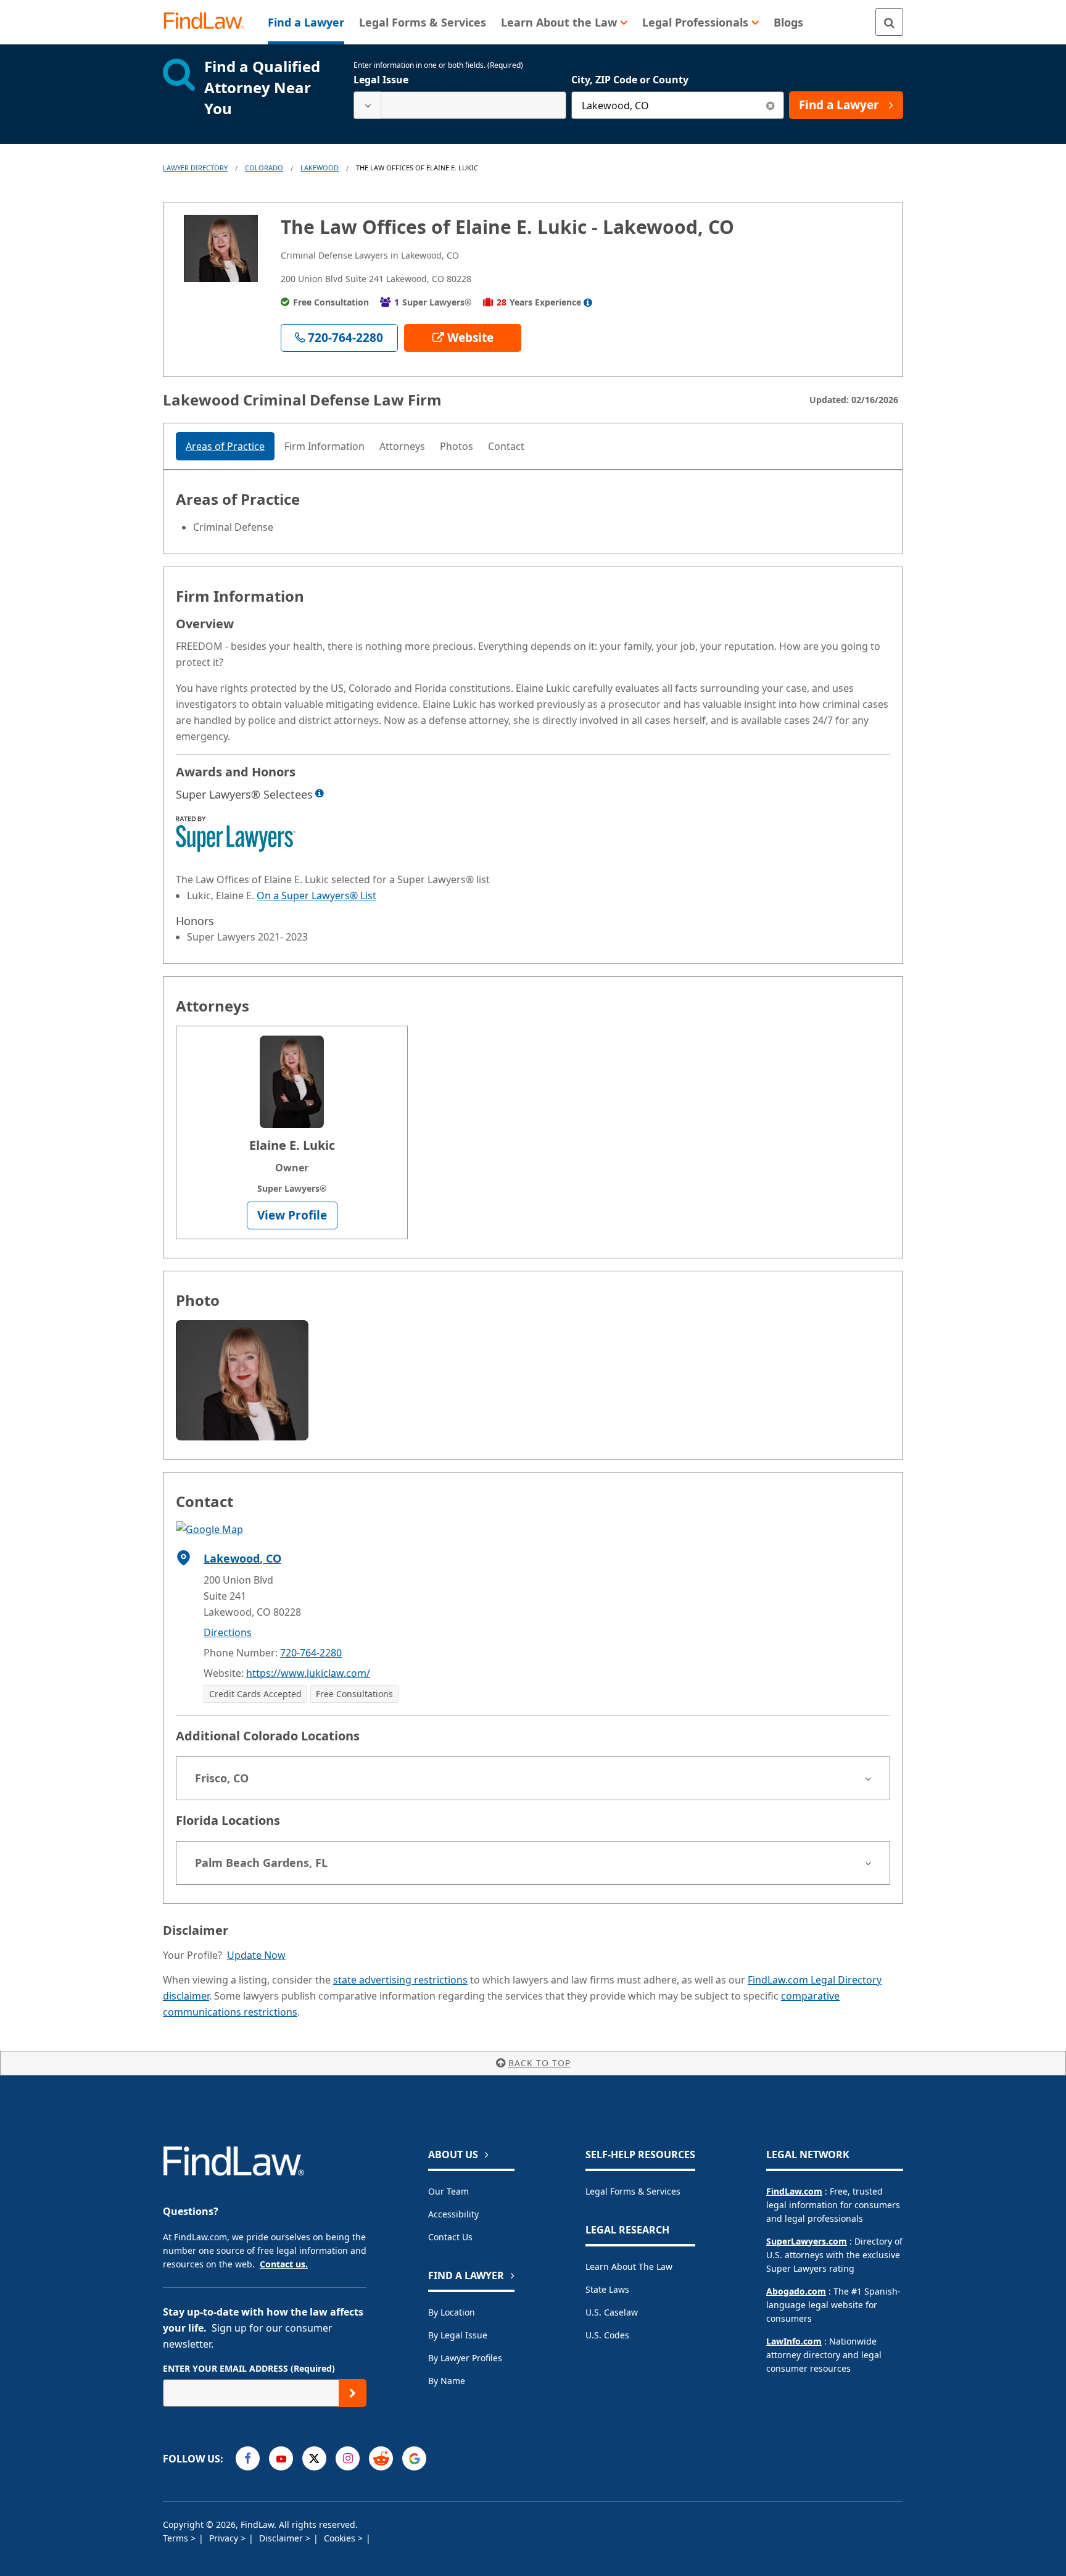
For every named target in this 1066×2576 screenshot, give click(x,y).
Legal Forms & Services (633, 2191)
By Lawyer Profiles (465, 2358)
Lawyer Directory (195, 168)
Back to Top (539, 2063)
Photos (457, 446)
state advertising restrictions (400, 1980)
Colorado (264, 168)
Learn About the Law (629, 2266)
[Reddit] (381, 2458)
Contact (506, 446)
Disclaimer (282, 2538)
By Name (447, 2381)
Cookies (341, 2538)
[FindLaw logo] (209, 22)
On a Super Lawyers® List (316, 895)
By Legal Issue (458, 2335)
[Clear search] (770, 105)
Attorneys (402, 446)
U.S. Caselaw (612, 2312)
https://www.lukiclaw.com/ (308, 1673)
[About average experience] (588, 302)
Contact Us (450, 2237)
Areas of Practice (225, 446)
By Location (452, 2312)
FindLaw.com (794, 2191)
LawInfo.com (794, 2341)
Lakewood (320, 168)
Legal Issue (381, 80)
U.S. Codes (607, 2335)
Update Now (256, 1955)
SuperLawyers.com (807, 2241)
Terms (177, 2538)
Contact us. (284, 2264)
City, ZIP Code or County (630, 80)
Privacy (225, 2538)
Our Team (448, 2191)
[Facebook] (248, 2458)
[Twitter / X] (314, 2458)
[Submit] (353, 2393)
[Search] (889, 22)
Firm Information (324, 446)
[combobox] (460, 105)
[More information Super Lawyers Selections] (320, 793)
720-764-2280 (311, 1653)
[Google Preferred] (414, 2458)
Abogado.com (796, 2291)
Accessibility (453, 2214)
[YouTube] (281, 2458)
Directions (228, 1632)
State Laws (607, 2289)
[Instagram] (348, 2458)
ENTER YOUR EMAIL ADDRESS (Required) (249, 2368)
